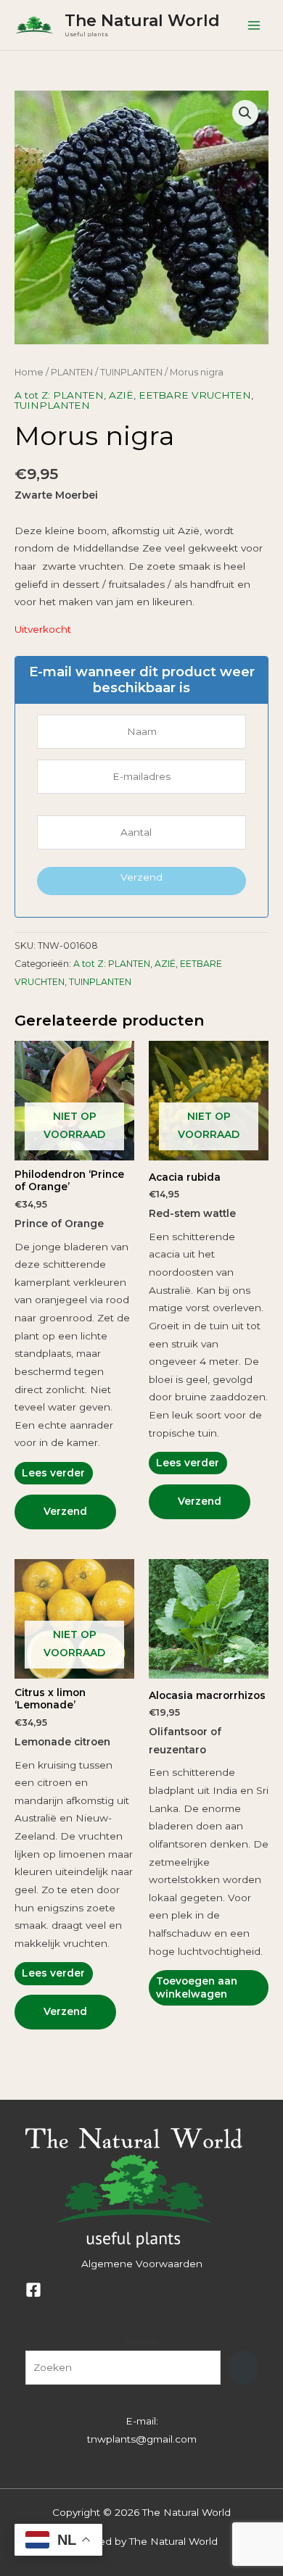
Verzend (141, 877)
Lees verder (53, 1473)
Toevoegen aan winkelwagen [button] (197, 1987)
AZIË (121, 395)
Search (141, 2341)
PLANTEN (72, 372)
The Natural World (142, 20)
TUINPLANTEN (131, 372)
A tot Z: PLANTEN (59, 395)
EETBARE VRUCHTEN (195, 395)
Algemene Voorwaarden (142, 2264)
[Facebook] (33, 2290)
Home (29, 372)
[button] (245, 113)
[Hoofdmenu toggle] (254, 25)
